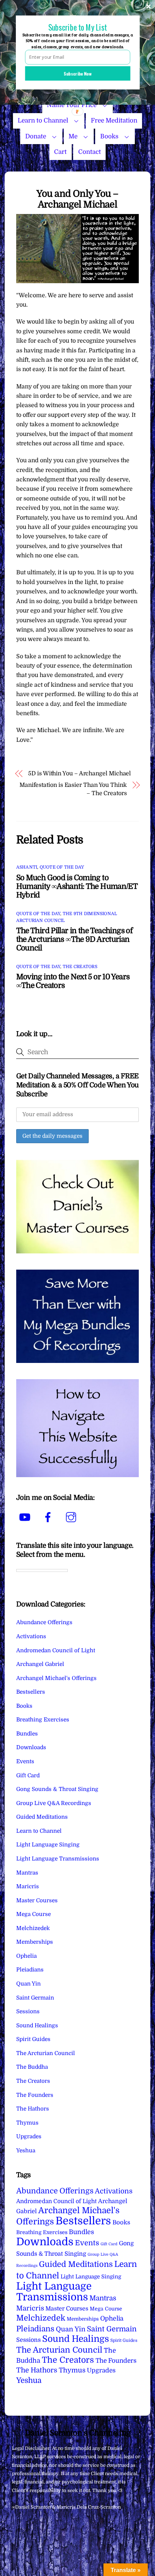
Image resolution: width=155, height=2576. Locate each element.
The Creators (80, 967)
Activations (31, 1636)
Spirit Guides (33, 2039)
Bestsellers (31, 1692)
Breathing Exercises (43, 1720)
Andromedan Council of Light (56, 1650)
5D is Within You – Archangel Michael (79, 774)
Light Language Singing (48, 1845)
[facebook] (49, 1517)
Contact (90, 152)
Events (25, 1761)
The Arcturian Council (46, 2053)
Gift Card (28, 1775)
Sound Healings (37, 2025)
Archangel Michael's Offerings (56, 1678)
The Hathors (33, 2109)
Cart (60, 152)
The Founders (35, 2095)
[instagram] (72, 1517)
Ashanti (27, 867)
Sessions (28, 2011)
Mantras (27, 1873)
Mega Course (34, 1914)
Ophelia (26, 1956)
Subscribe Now (78, 73)
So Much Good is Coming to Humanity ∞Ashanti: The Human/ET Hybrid (77, 886)
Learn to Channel (43, 121)
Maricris (28, 1886)
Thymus (27, 2123)
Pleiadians (30, 1970)
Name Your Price (72, 105)
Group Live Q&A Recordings (54, 1803)
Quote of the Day (62, 867)
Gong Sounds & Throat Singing (57, 1789)
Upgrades (29, 2136)
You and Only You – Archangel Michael (77, 199)
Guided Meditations (42, 1817)
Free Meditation (114, 121)
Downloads (31, 1747)
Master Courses (37, 1900)
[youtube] (26, 1517)
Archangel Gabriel (40, 1664)
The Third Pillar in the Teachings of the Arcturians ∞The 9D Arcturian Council (75, 939)
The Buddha (32, 2067)
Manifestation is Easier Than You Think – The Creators (73, 789)
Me (73, 136)
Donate (36, 136)
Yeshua (26, 2151)
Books (109, 136)
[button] (77, 27)
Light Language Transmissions (58, 1859)
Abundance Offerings (44, 1622)
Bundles (27, 1734)
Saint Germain (35, 1998)
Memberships (35, 1942)
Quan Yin (28, 1984)
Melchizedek (33, 1928)
